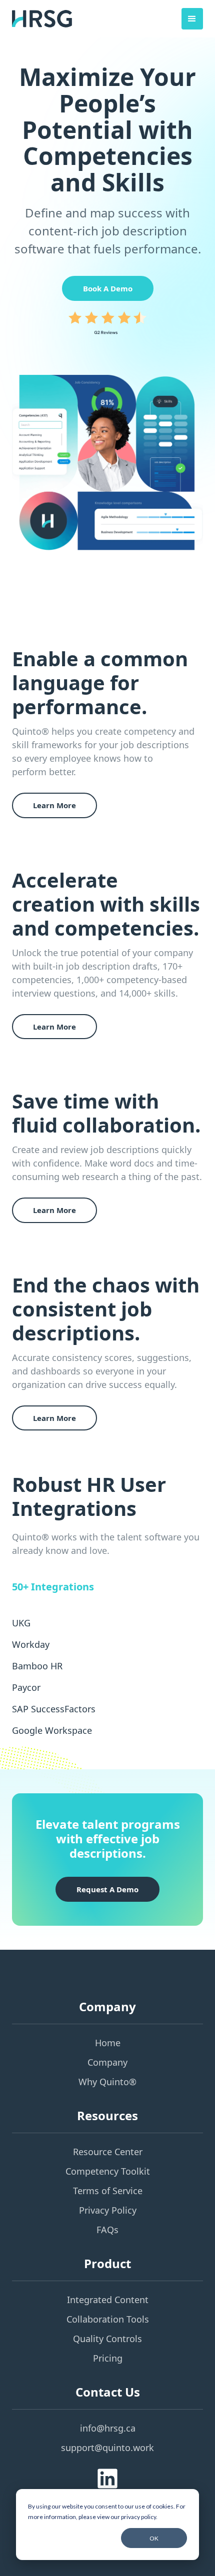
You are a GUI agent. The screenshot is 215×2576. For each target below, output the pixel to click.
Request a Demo (107, 1889)
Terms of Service (108, 2191)
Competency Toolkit (108, 2171)
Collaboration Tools (108, 2319)
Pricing (108, 2358)
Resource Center (108, 2152)
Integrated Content (108, 2300)
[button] (192, 19)
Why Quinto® (107, 2082)
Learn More (54, 805)
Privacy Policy (108, 2210)
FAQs (107, 2230)
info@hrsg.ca (108, 2428)
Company (107, 2062)
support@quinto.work (107, 2448)
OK (154, 2538)
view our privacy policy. (127, 2517)
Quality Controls (107, 2339)
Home (108, 2043)
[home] (42, 19)
